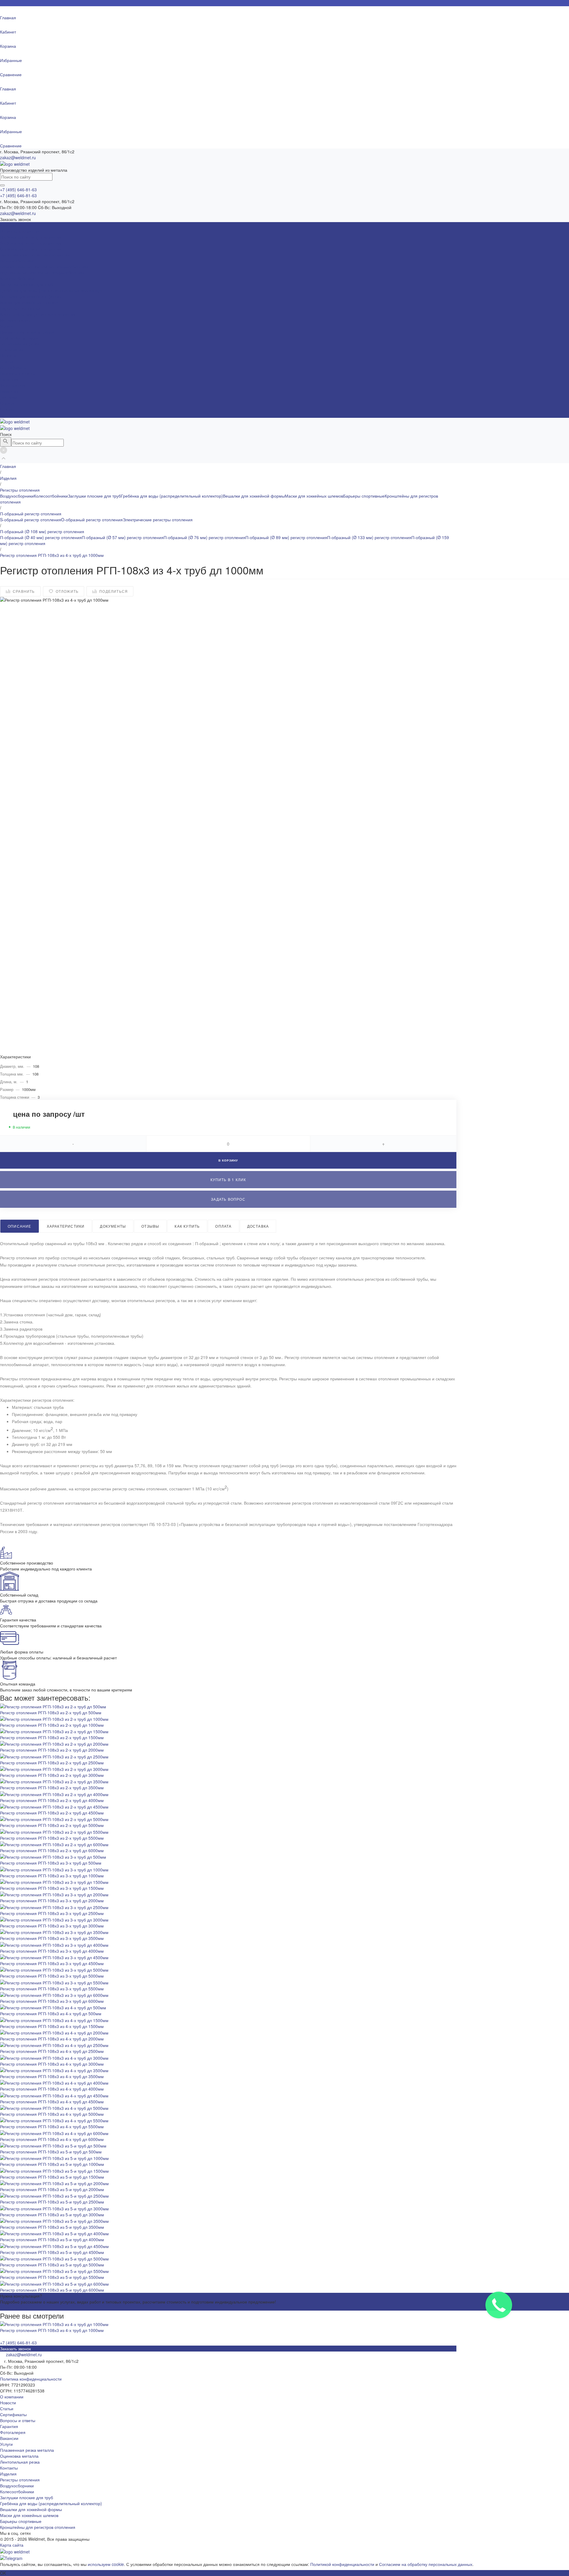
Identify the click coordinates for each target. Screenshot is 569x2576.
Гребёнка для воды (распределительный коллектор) (51, 290)
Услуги (6, 2444)
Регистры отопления (20, 231)
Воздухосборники (17, 261)
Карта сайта (12, 2545)
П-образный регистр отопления (31, 237)
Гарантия (9, 379)
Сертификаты (13, 367)
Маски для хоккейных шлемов (29, 302)
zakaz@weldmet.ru (18, 157)
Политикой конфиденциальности (342, 2564)
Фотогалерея (13, 385)
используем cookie (106, 2564)
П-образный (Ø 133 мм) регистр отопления (369, 537)
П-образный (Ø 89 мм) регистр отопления (286, 537)
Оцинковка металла (19, 338)
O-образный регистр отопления (31, 249)
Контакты (9, 2468)
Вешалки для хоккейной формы (31, 296)
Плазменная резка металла (27, 332)
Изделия (8, 2474)
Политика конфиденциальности (31, 2379)
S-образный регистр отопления (31, 243)
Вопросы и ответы (18, 373)
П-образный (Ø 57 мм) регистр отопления (123, 537)
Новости (8, 356)
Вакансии (9, 391)
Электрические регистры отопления (35, 255)
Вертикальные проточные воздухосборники (42, 273)
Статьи (7, 361)
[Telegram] (11, 2558)
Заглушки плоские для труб (27, 284)
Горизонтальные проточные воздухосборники (44, 267)
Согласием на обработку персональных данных (426, 2564)
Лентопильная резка (20, 344)
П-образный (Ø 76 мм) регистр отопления (204, 537)
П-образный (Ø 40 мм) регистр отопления (41, 537)
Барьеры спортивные (21, 308)
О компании (12, 2397)
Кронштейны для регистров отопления (38, 314)
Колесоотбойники (17, 278)
